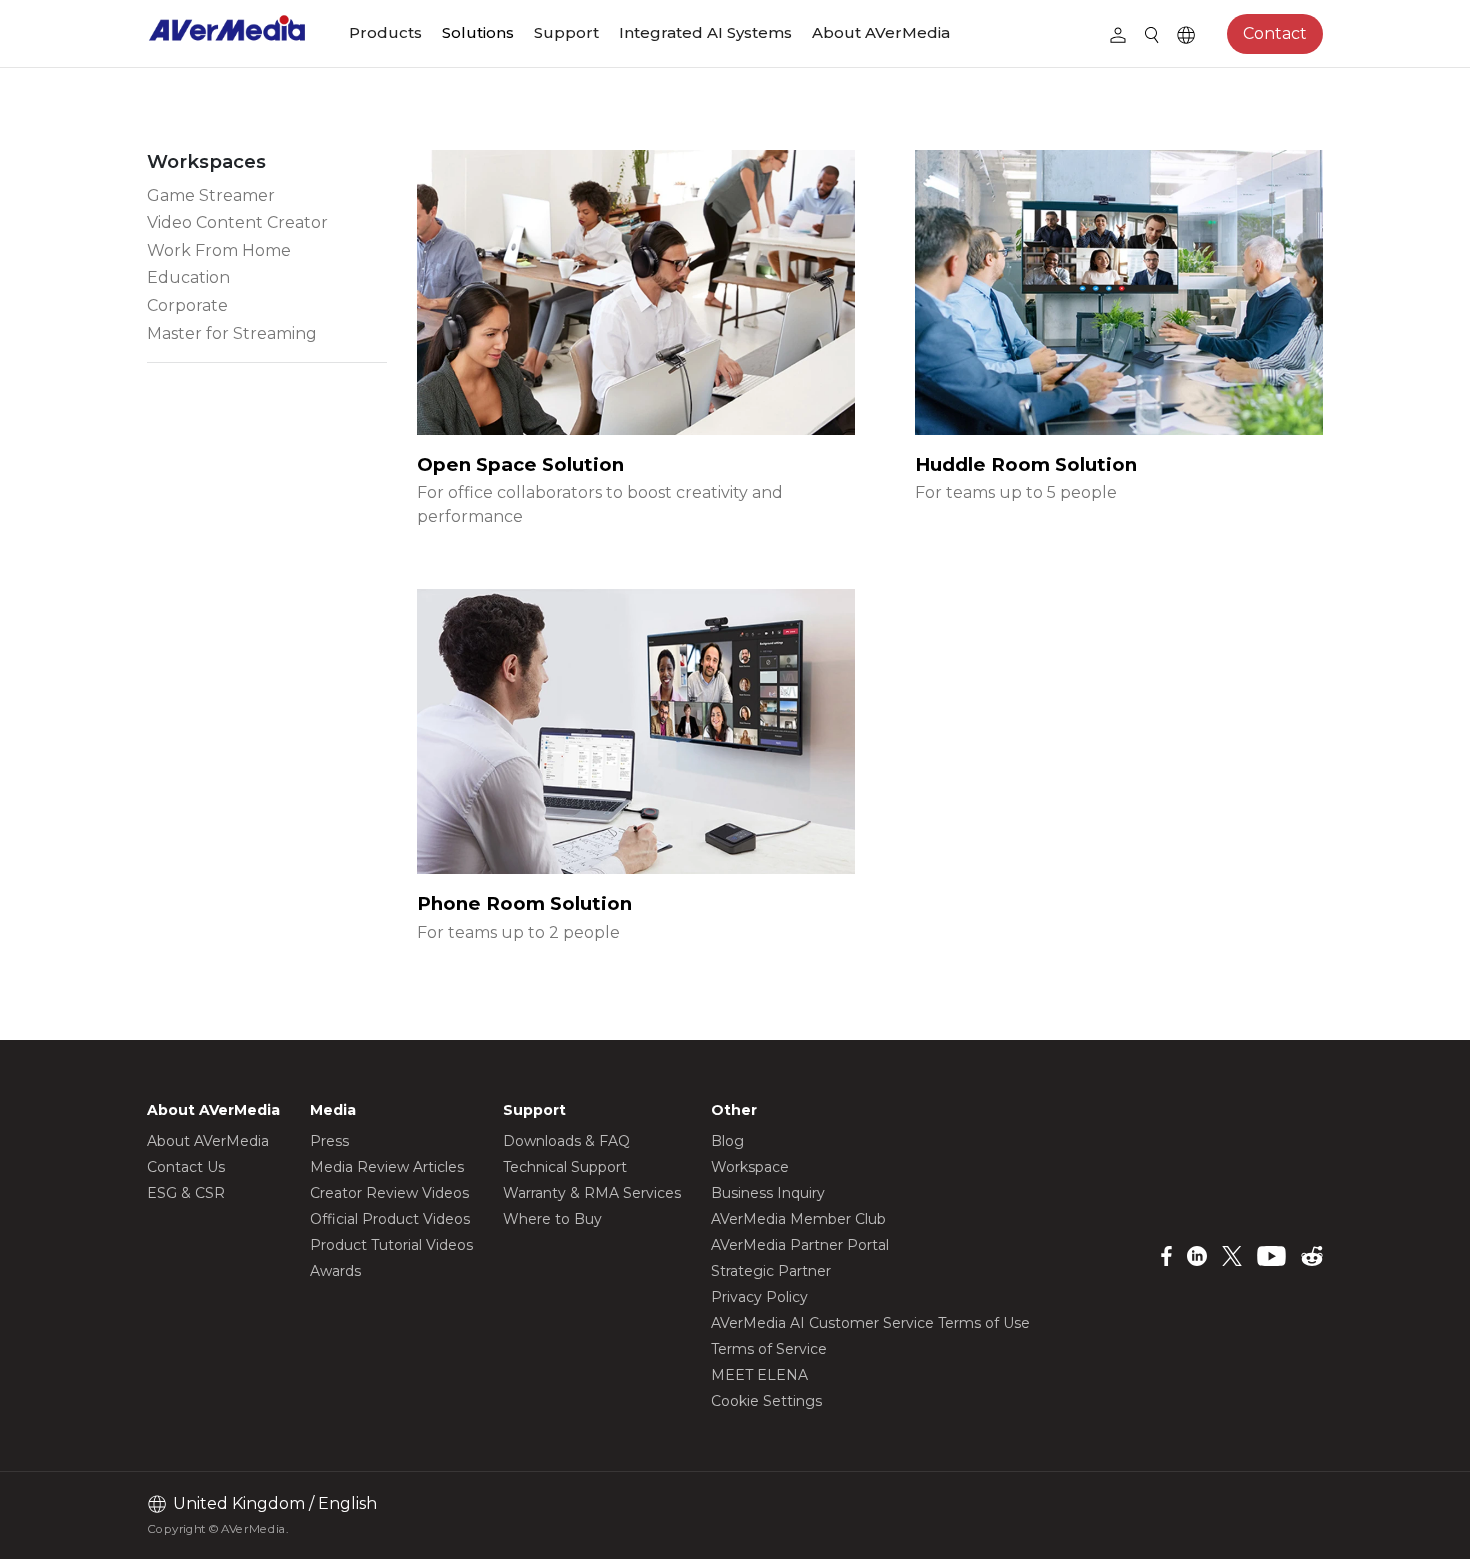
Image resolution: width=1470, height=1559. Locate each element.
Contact (1275, 33)
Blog (727, 1141)
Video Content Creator (237, 222)
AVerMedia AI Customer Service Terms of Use (870, 1323)
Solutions (478, 32)
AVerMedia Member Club (798, 1219)
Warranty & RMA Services (592, 1193)
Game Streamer (211, 195)
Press (329, 1141)
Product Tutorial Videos (391, 1245)
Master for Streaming (232, 333)
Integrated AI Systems (705, 32)
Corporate (187, 305)
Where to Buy (552, 1219)
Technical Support (565, 1167)
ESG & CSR (186, 1193)
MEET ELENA (759, 1375)
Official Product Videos (390, 1219)
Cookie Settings (766, 1401)
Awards (335, 1271)
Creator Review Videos (389, 1193)
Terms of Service (769, 1349)
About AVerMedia (881, 32)
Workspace (750, 1167)
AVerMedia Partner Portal (800, 1245)
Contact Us (186, 1167)
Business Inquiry (768, 1193)
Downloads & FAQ (566, 1141)
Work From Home (219, 250)
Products (385, 32)
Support (566, 32)
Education (188, 277)
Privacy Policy (759, 1297)
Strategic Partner (771, 1271)
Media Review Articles (387, 1167)
